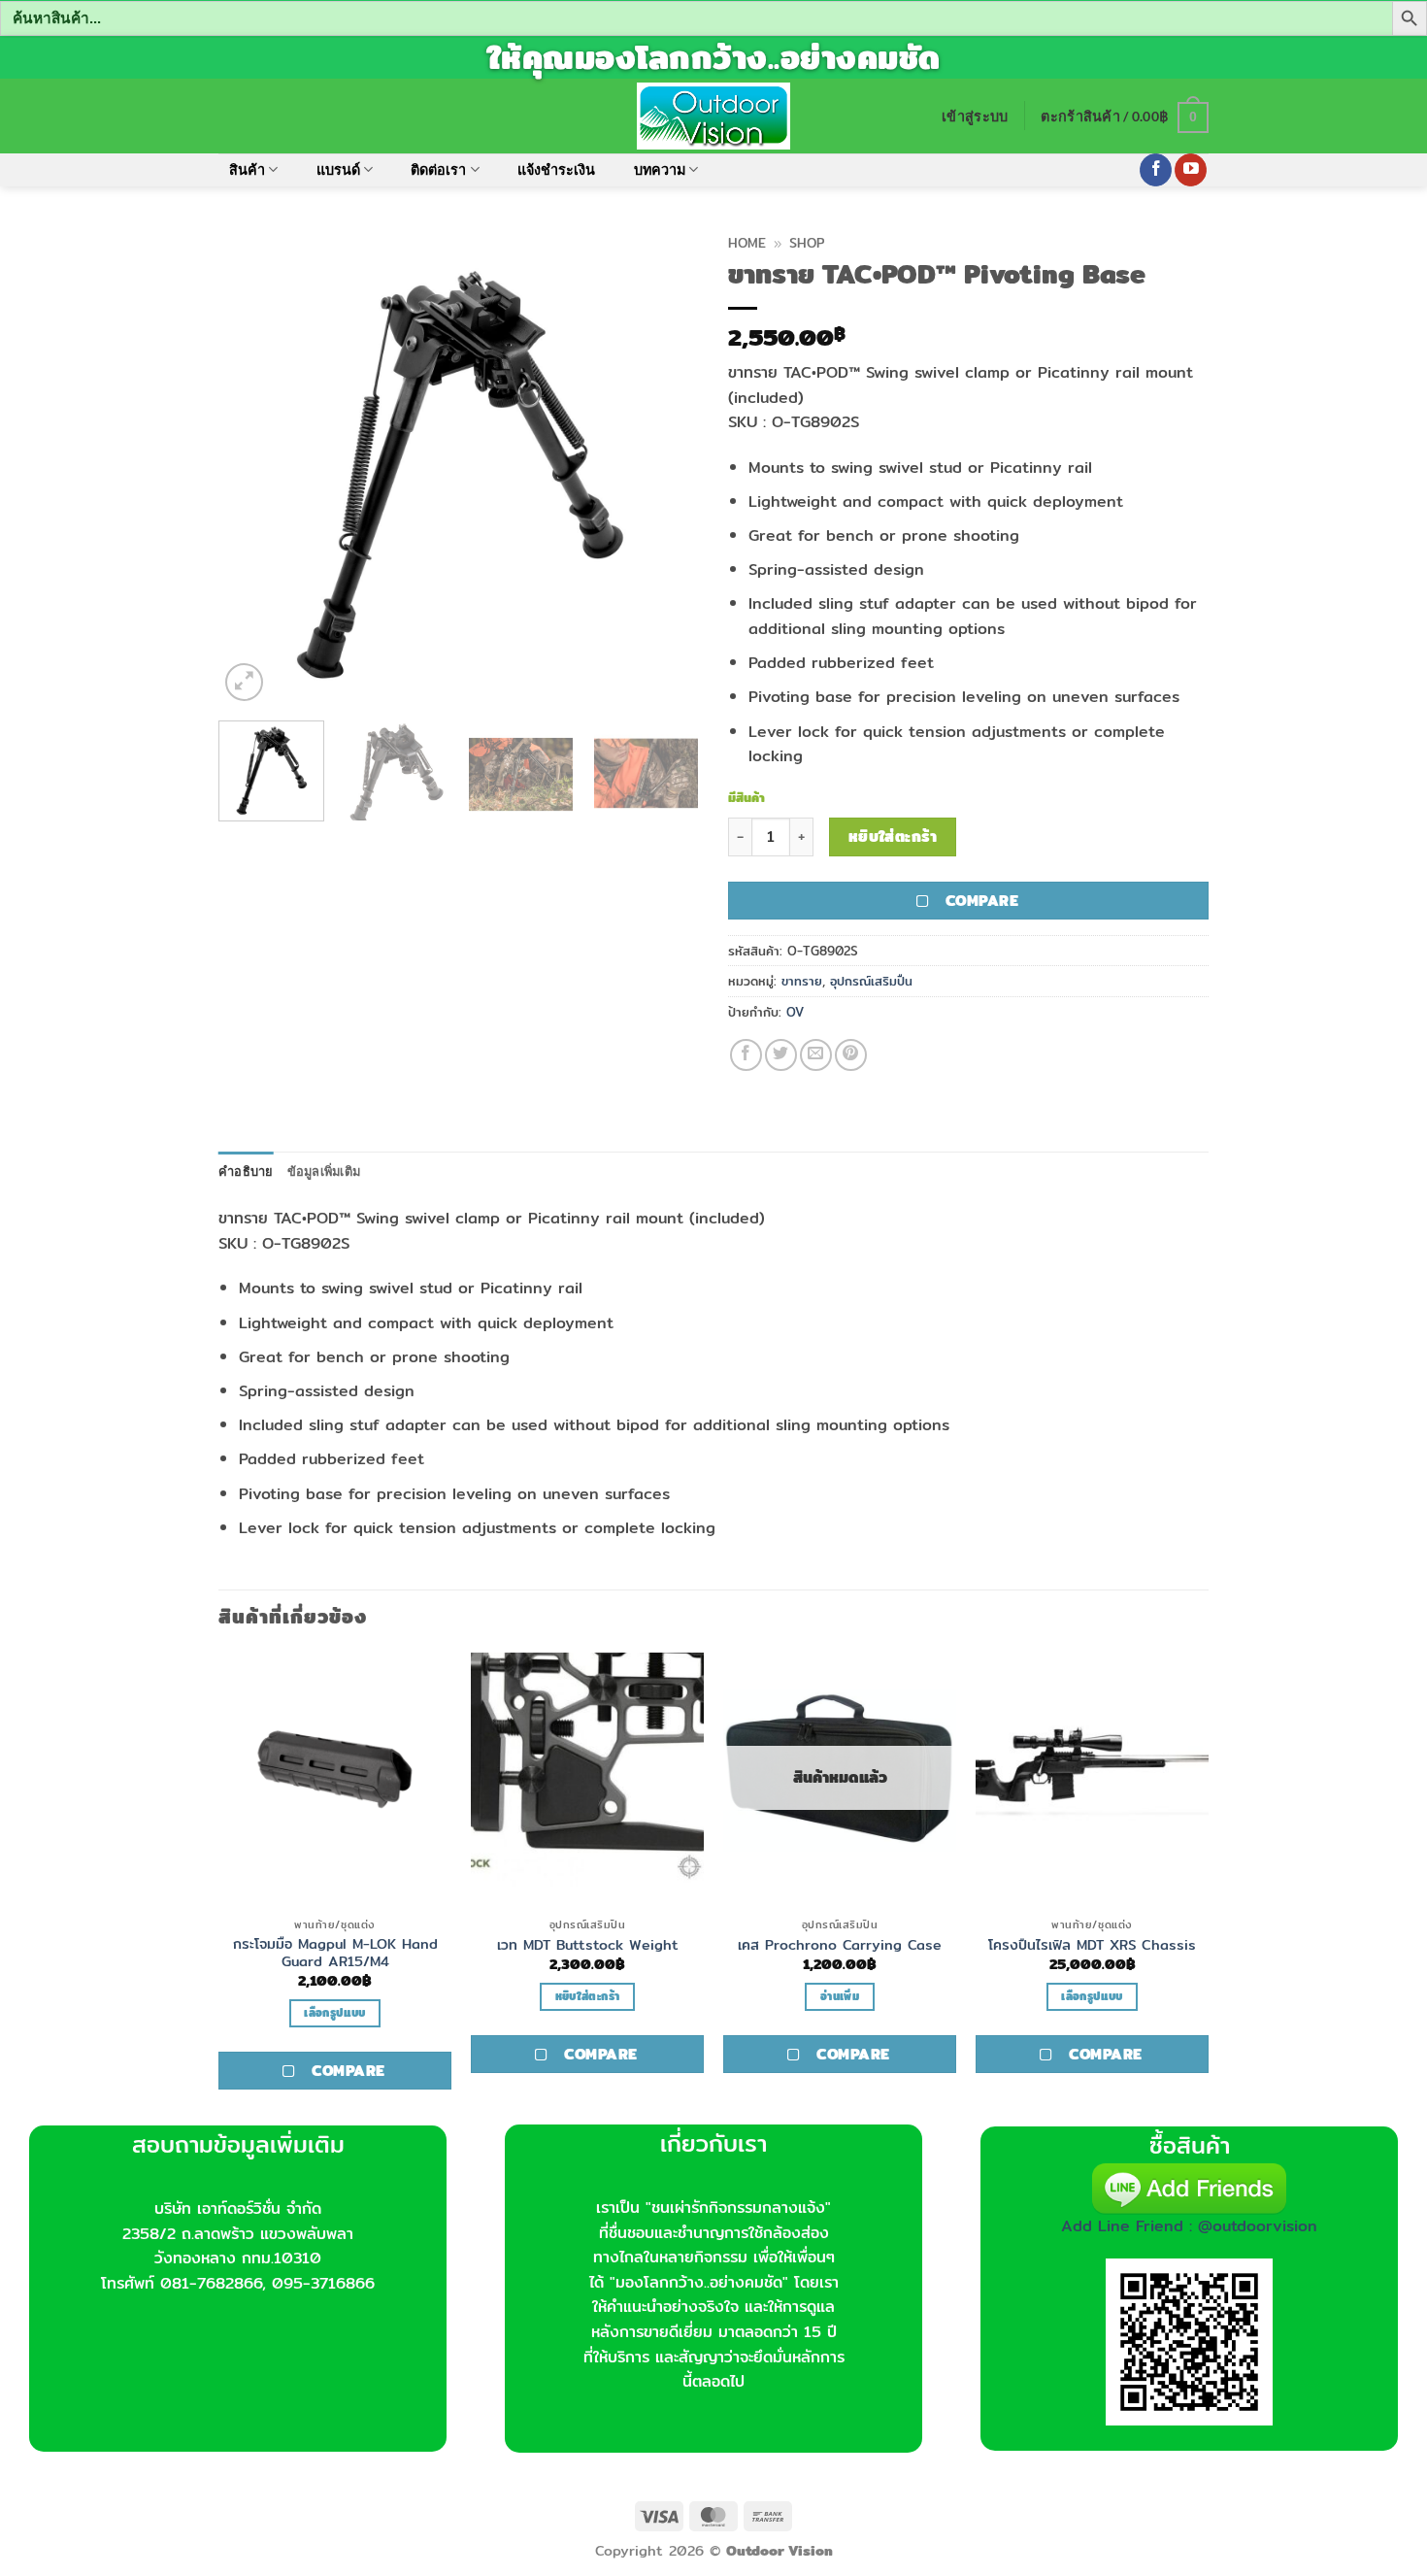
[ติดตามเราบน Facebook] (1156, 170)
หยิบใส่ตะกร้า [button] (587, 1996)
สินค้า (247, 169)
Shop (807, 243)
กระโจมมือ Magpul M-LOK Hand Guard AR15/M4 (335, 1953)
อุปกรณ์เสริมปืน (871, 981)
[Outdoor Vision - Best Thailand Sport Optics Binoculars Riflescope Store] (714, 116)
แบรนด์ (338, 169)
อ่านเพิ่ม (840, 1996)
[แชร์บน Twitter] (781, 1055)
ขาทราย (802, 981)
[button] (975, 116)
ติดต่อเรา (438, 169)
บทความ (660, 169)
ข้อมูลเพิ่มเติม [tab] (324, 1171)
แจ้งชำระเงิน (556, 170)
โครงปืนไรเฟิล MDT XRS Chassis (1092, 1945)
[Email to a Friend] (816, 1055)
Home (747, 243)
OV (795, 1012)
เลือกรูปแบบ (334, 2013)
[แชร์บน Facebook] (746, 1055)
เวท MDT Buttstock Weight (588, 1945)
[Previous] (252, 466)
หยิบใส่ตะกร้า (893, 836)
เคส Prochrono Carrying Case (840, 1945)
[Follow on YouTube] (1191, 170)
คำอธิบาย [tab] (246, 1171)
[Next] (665, 466)
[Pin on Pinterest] (851, 1055)
